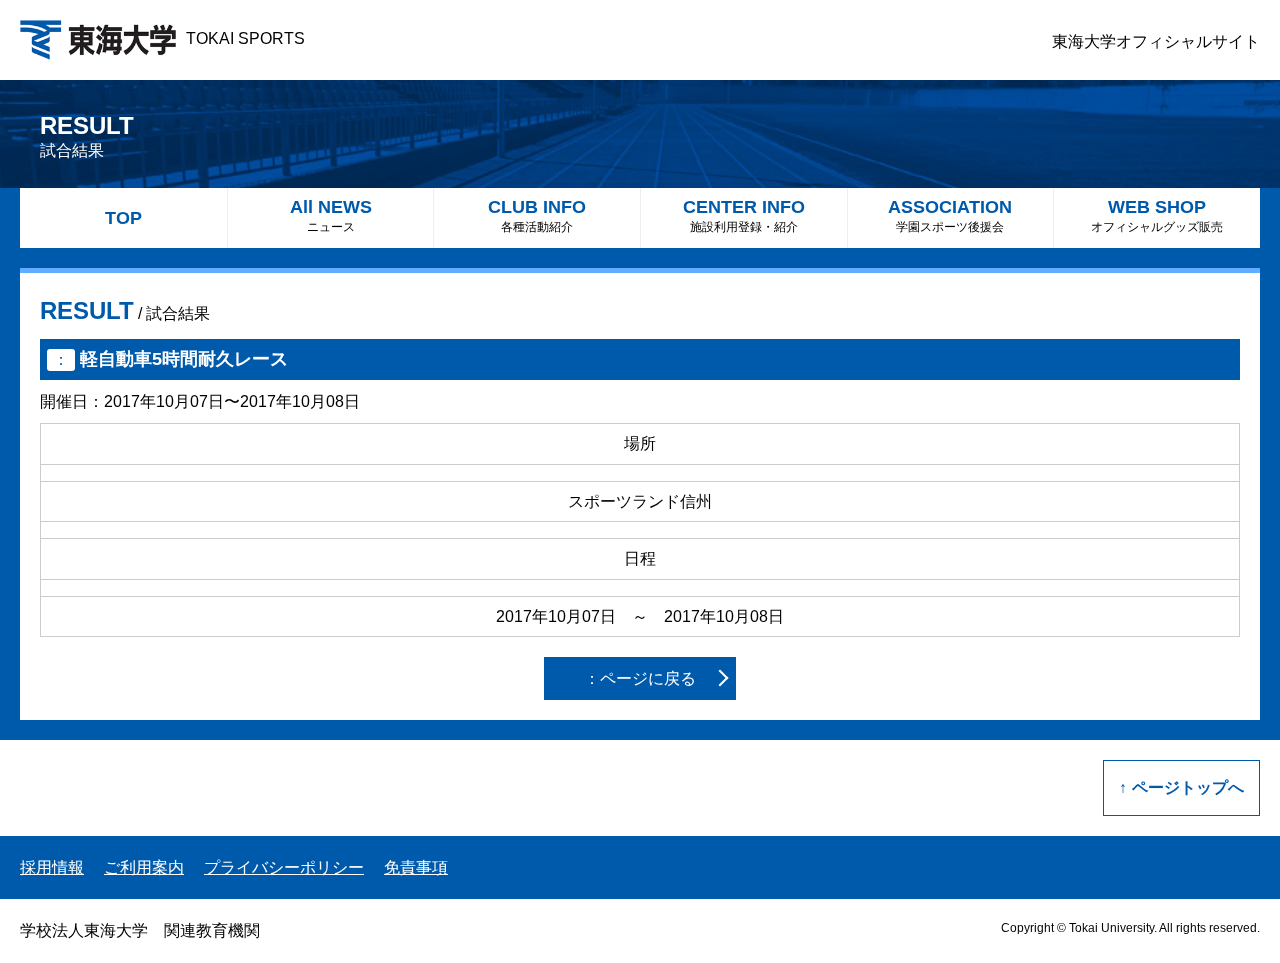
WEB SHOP (1157, 215)
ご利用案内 (144, 867)
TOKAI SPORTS (245, 38)
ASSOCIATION (950, 215)
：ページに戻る (640, 678)
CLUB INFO (537, 215)
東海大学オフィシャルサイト (1156, 41)
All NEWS (331, 215)
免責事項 (416, 867)
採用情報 (52, 867)
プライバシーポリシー (284, 867)
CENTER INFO (744, 215)
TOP (123, 218)
